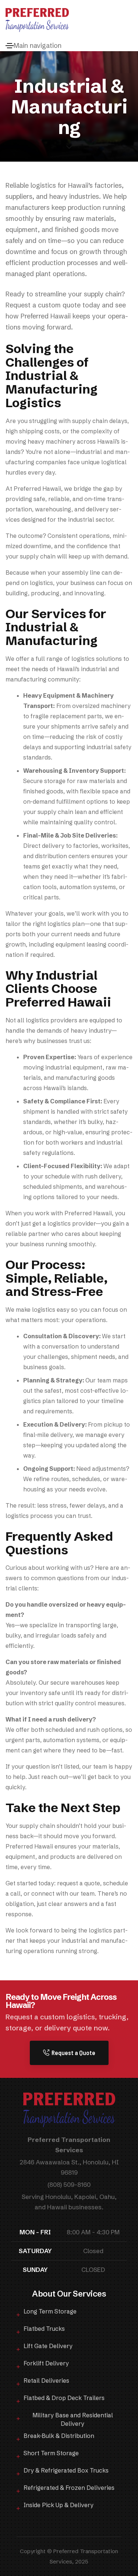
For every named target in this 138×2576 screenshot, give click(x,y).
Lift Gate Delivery (48, 2346)
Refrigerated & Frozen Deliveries (69, 2488)
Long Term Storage (50, 2311)
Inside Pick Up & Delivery (59, 2505)
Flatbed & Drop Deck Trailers (64, 2398)
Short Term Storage (51, 2453)
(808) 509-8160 (69, 2184)
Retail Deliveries (46, 2381)
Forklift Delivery (46, 2363)
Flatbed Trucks (44, 2329)
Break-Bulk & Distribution (59, 2436)
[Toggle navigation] (10, 46)
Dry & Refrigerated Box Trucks (66, 2470)
